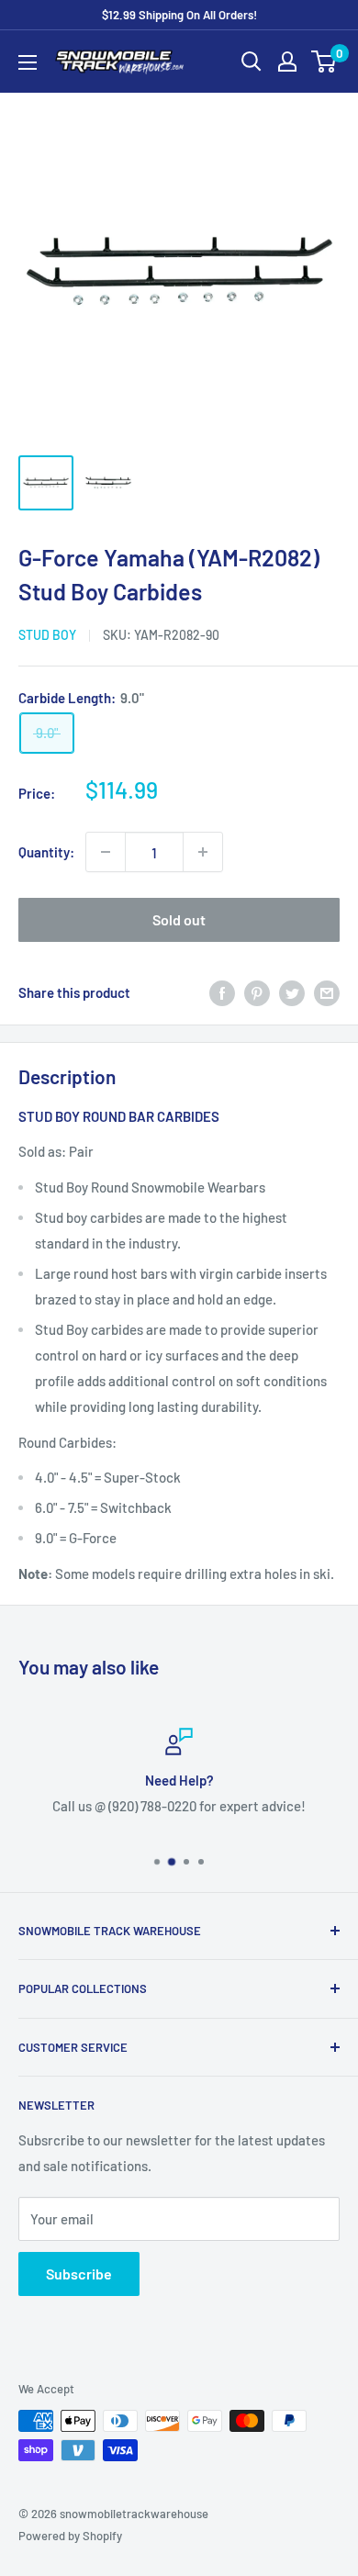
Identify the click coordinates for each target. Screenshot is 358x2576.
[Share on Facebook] (222, 992)
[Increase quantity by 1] (203, 852)
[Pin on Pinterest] (257, 992)
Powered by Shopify (70, 2536)
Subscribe (79, 2274)
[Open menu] (28, 62)
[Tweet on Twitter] (292, 992)
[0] (324, 62)
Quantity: (46, 852)
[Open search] (252, 62)
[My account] (287, 62)
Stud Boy (47, 635)
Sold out (179, 919)
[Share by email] (327, 992)
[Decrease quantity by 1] (106, 852)
